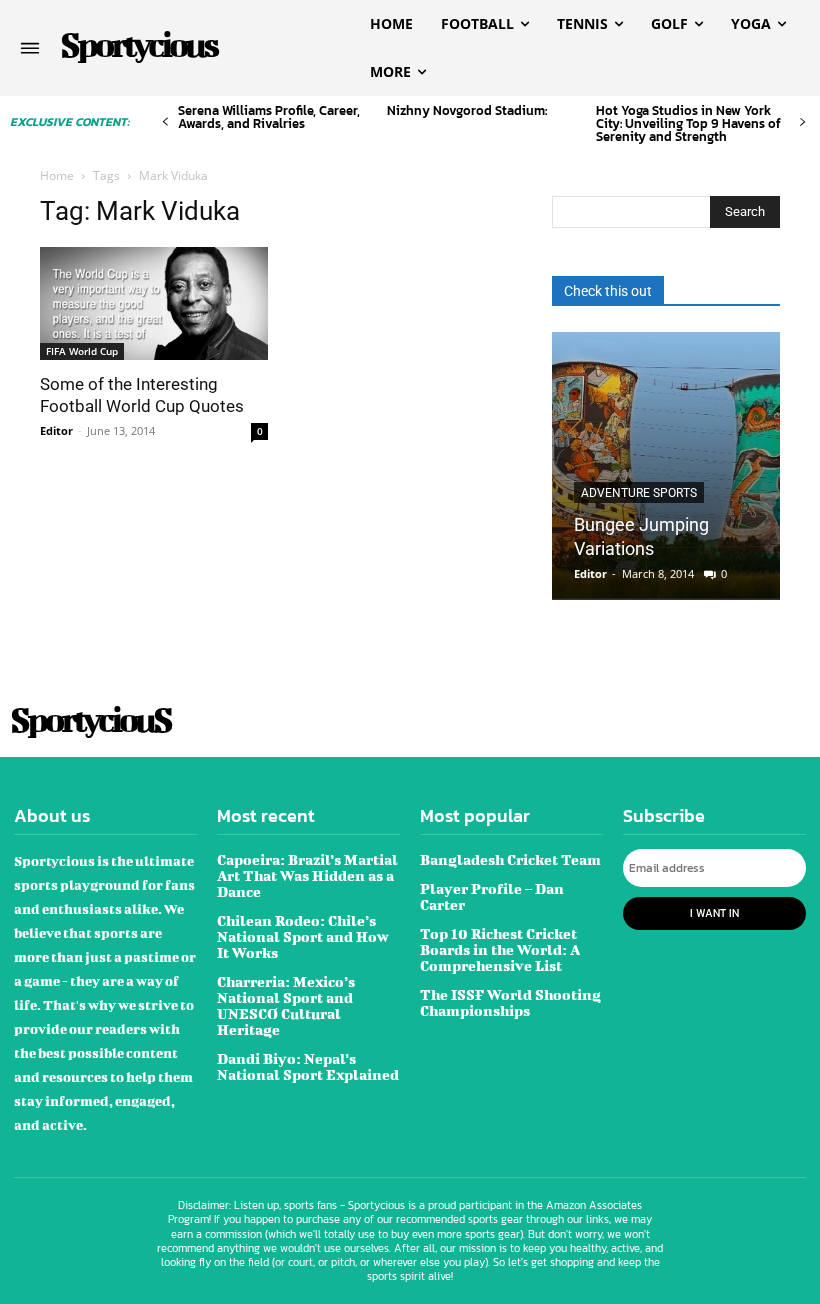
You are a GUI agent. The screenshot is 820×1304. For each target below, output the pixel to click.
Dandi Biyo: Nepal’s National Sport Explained (308, 1066)
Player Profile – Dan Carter (492, 896)
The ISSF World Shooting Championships (510, 1002)
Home (57, 175)
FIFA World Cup (82, 351)
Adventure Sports (639, 493)
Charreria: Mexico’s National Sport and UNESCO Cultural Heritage (286, 1005)
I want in (714, 913)
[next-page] (802, 122)
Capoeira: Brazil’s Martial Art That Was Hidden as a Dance (307, 875)
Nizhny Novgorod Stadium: (467, 110)
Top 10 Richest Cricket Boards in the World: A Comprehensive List (500, 949)
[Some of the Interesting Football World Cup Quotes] (154, 303)
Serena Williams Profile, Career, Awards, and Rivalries (269, 117)
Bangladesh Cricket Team (510, 859)
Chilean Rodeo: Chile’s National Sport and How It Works (303, 936)
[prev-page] (165, 122)
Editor (56, 430)
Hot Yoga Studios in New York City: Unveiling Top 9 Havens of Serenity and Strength (688, 123)
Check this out (608, 291)
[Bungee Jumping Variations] (666, 466)
